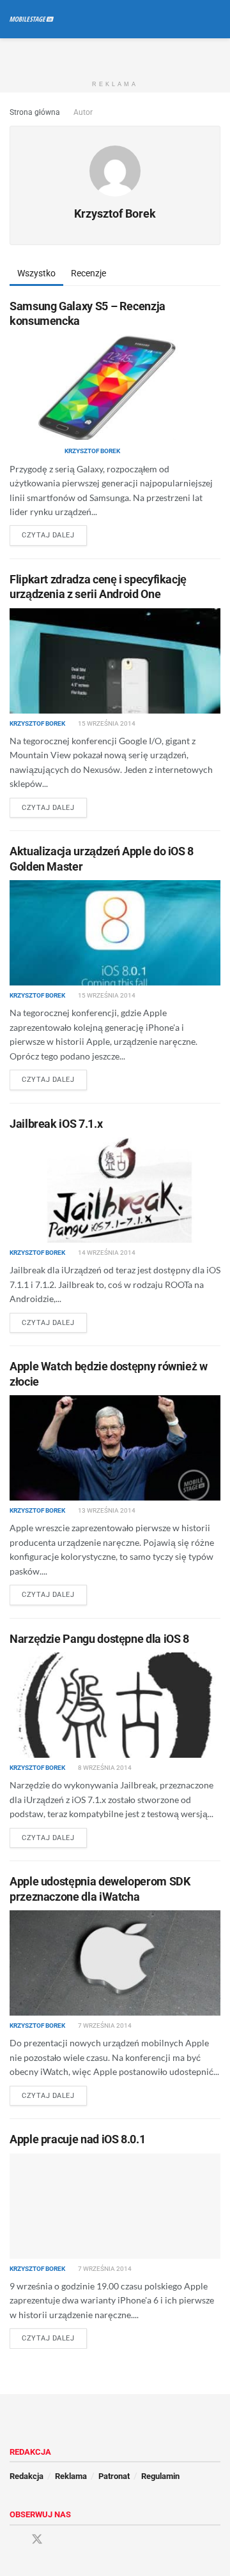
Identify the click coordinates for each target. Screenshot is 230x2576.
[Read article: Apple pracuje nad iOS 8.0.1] (115, 2206)
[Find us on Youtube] (60, 2540)
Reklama (71, 2476)
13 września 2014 (106, 1510)
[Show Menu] (191, 19)
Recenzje (88, 273)
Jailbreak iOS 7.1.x (56, 1124)
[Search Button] (215, 19)
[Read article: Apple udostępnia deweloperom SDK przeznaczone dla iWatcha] (115, 1963)
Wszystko (36, 273)
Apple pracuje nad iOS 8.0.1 (77, 2139)
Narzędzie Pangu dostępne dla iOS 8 (99, 1639)
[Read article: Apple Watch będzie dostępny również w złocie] (115, 1448)
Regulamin (160, 2476)
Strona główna (35, 112)
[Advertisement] (115, 54)
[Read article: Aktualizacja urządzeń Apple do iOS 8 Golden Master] (115, 933)
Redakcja (27, 2476)
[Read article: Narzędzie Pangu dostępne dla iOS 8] (115, 1705)
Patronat (114, 2476)
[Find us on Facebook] (14, 2540)
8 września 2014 (104, 1768)
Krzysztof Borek (92, 451)
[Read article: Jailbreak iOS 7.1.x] (115, 1190)
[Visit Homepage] (32, 19)
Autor (83, 112)
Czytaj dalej (54, 535)
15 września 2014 (106, 723)
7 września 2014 (104, 2026)
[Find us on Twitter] (37, 2540)
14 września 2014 (106, 1253)
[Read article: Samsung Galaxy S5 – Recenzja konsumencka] (115, 387)
